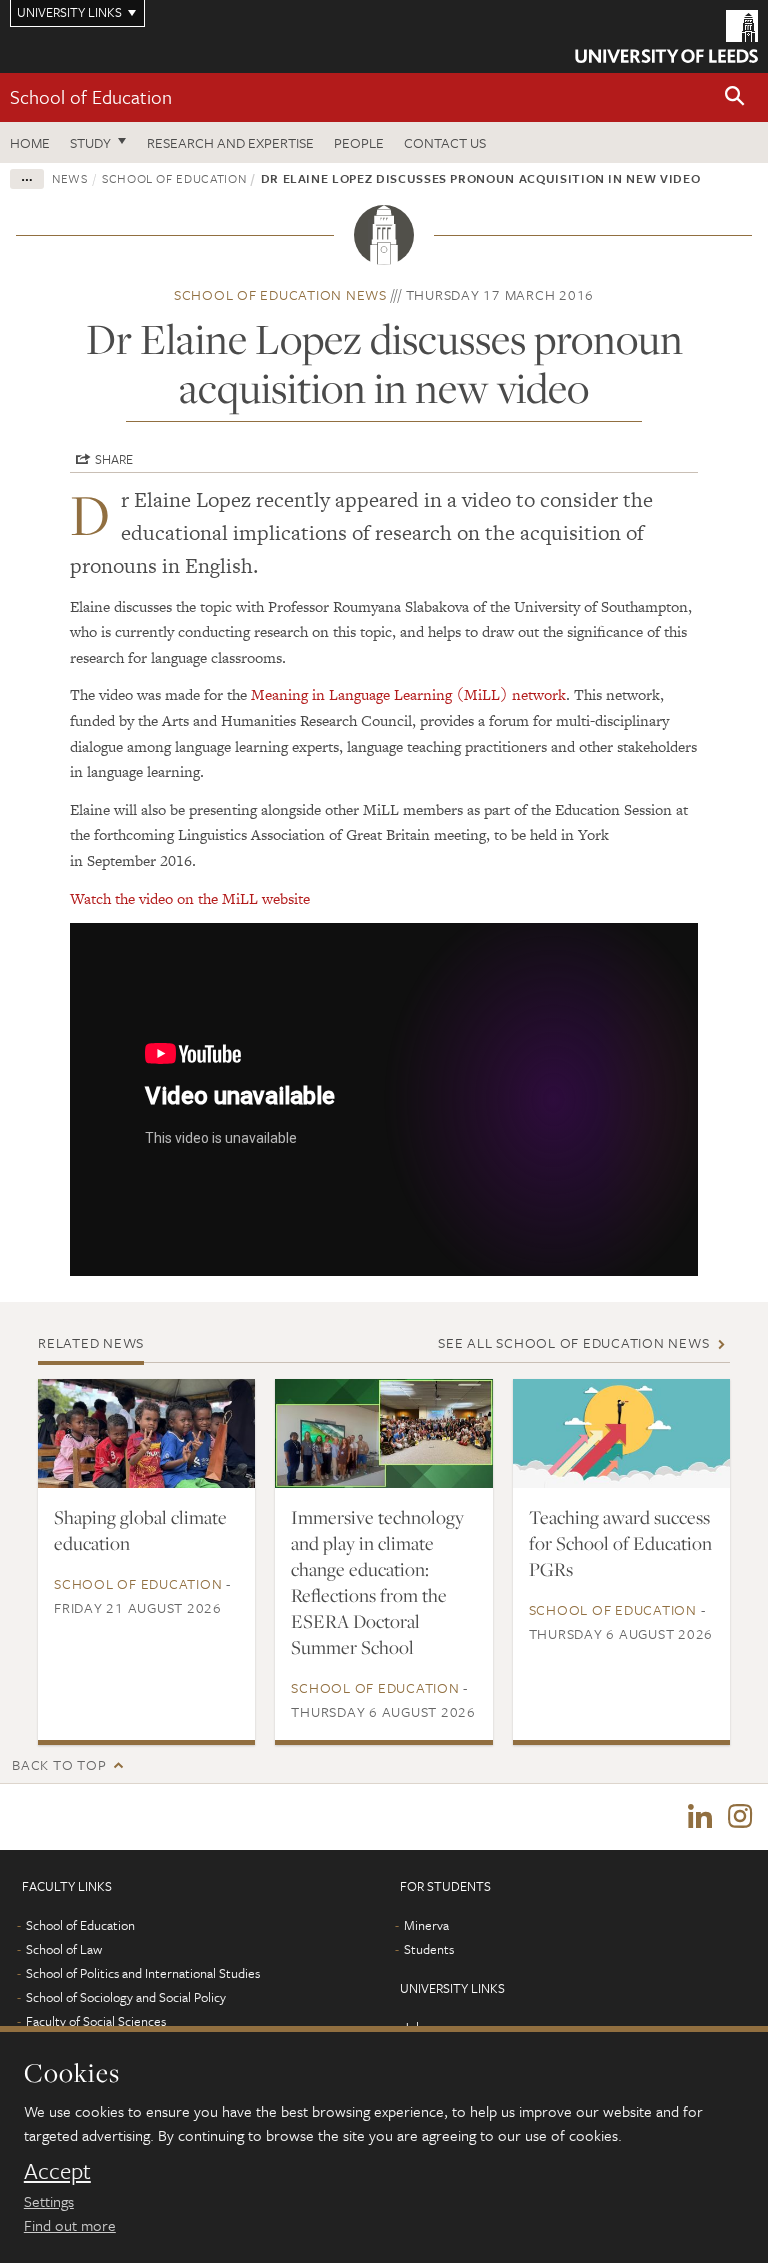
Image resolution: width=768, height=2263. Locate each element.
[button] (735, 97)
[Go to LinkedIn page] (700, 1817)
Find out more (70, 2225)
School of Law (64, 1949)
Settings (49, 2201)
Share (114, 459)
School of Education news (280, 294)
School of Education (91, 96)
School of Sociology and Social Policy (126, 1997)
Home (30, 142)
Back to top (59, 1764)
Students (429, 1949)
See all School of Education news (573, 1342)
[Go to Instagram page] (740, 1817)
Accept (57, 2171)
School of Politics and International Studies (143, 1973)
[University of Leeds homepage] (666, 36)
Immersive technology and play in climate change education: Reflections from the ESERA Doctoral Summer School (377, 1582)
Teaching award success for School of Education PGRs (620, 1543)
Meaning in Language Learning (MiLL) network (408, 694)
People (359, 142)
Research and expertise (230, 142)
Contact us (445, 142)
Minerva (426, 1925)
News (70, 178)
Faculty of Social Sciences (96, 2021)
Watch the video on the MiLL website (190, 898)
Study (90, 142)
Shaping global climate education (140, 1530)
